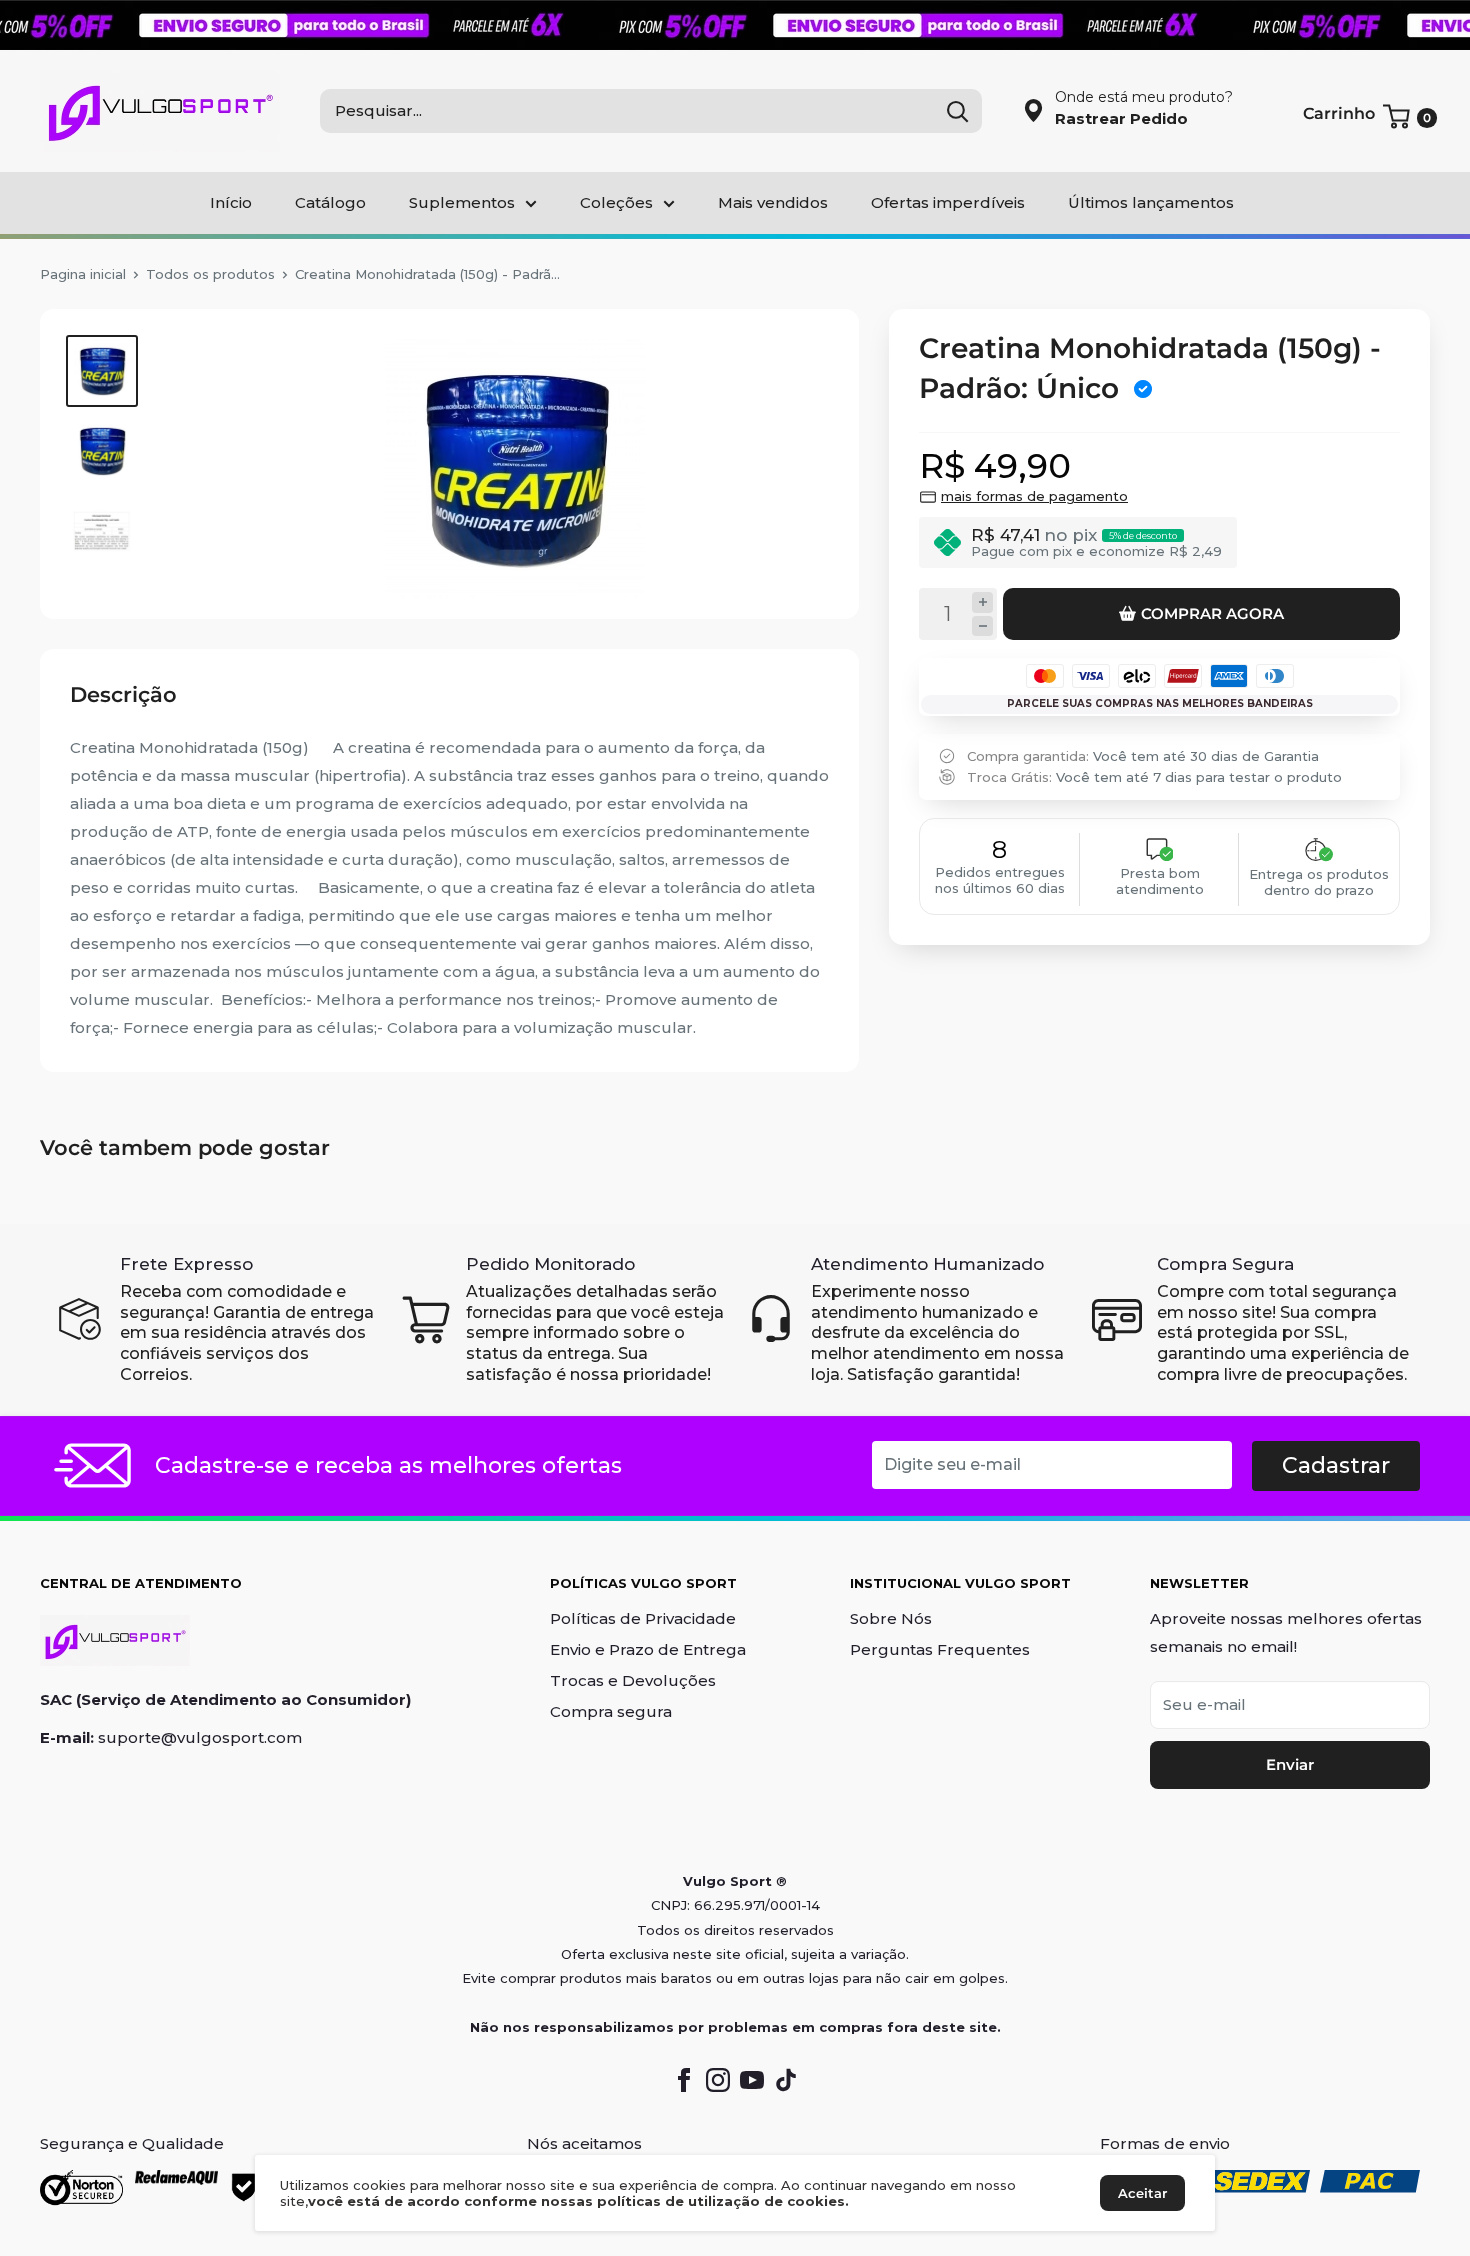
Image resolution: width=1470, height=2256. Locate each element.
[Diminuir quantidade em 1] (982, 625)
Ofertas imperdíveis (948, 202)
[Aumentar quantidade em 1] (982, 602)
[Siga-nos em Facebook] (684, 2079)
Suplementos (462, 202)
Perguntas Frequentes (940, 1649)
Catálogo (330, 202)
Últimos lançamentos (1151, 202)
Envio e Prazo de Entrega (648, 1649)
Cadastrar (1336, 1465)
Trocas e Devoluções (633, 1680)
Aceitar (1142, 2193)
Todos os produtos (210, 274)
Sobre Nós (891, 1618)
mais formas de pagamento (1034, 496)
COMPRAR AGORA (1212, 613)
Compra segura (611, 1711)
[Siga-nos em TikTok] (786, 2079)
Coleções (616, 202)
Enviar (1290, 1764)
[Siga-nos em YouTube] (752, 2079)
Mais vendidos (773, 202)
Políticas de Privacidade (643, 1618)
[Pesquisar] (957, 111)
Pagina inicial (83, 274)
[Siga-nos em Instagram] (718, 2079)
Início (231, 202)
